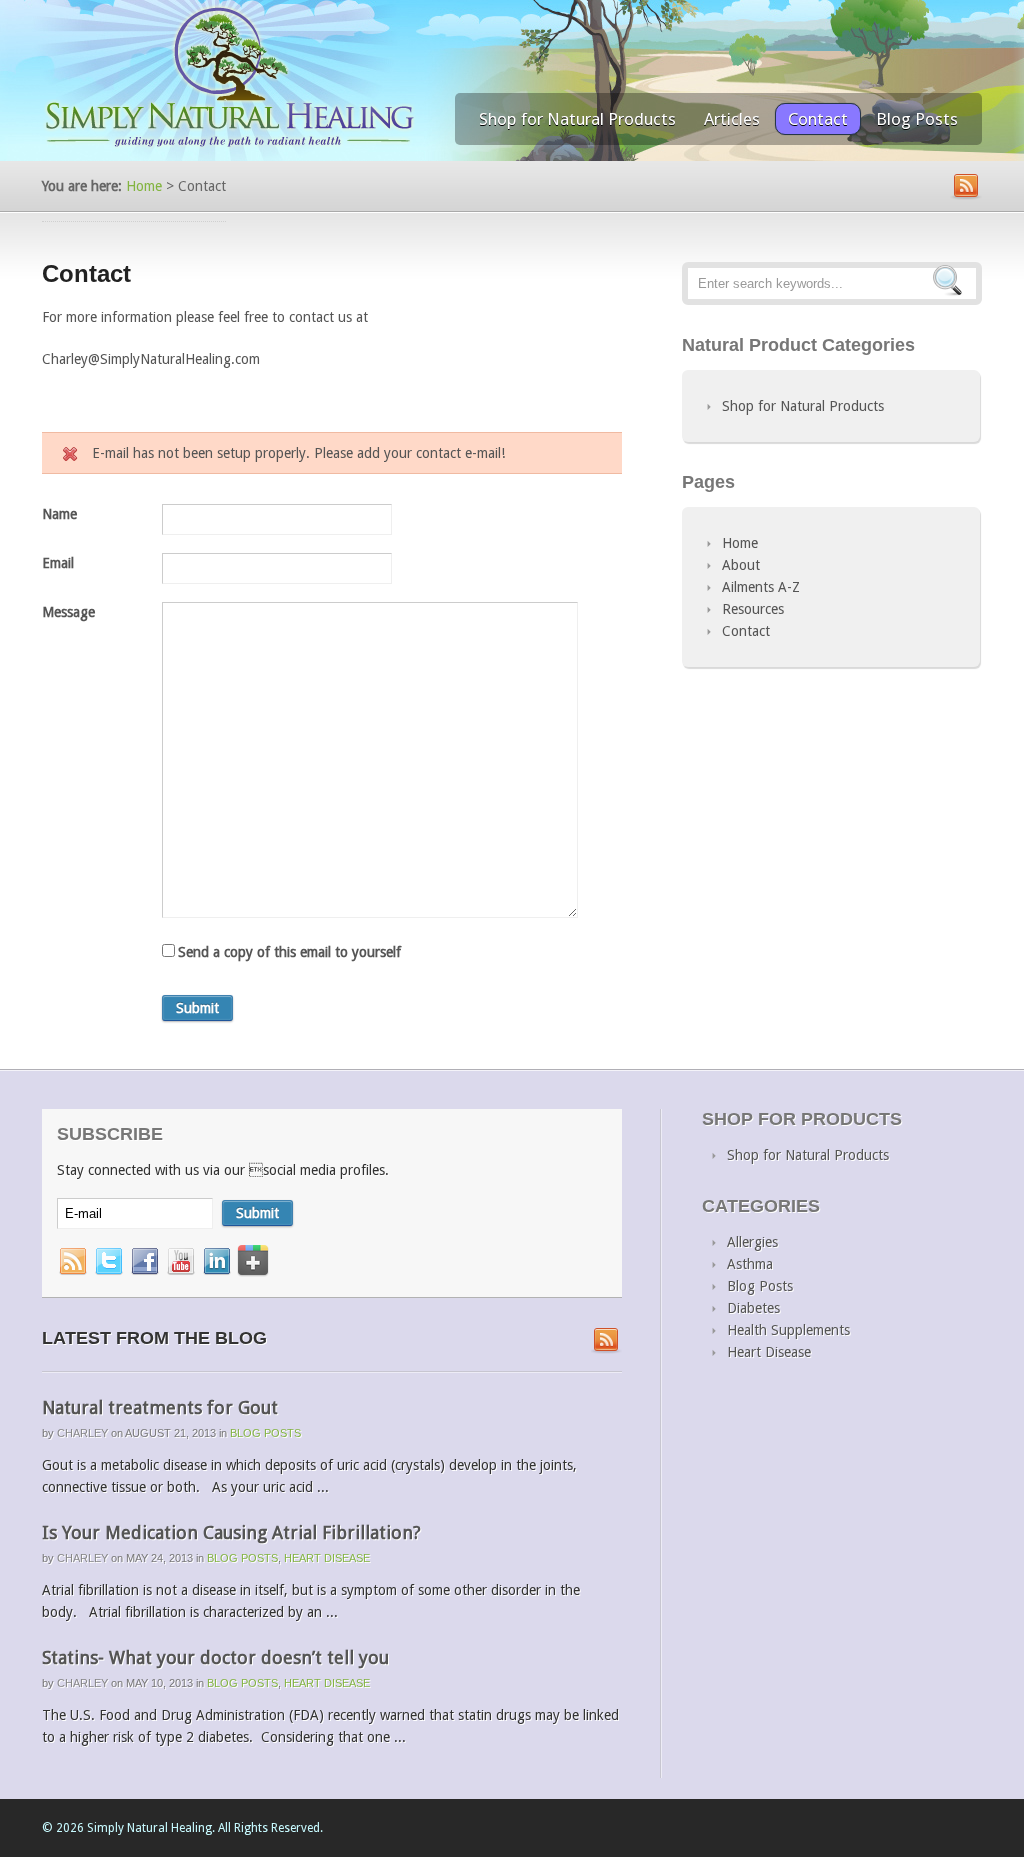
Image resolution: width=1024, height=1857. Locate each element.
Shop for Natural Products (577, 119)
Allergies (752, 1242)
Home (144, 186)
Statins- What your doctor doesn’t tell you (215, 1657)
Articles (732, 119)
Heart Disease (327, 1558)
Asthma (750, 1264)
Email (58, 563)
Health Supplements (788, 1330)
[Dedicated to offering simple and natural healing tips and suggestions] (230, 146)
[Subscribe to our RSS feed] (606, 1341)
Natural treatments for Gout (160, 1407)
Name (59, 514)
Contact (818, 119)
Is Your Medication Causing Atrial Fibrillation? (231, 1532)
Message (68, 612)
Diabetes (753, 1308)
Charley (82, 1433)
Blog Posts (917, 119)
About (741, 565)
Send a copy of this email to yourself (289, 952)
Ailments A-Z (761, 587)
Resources (753, 609)
